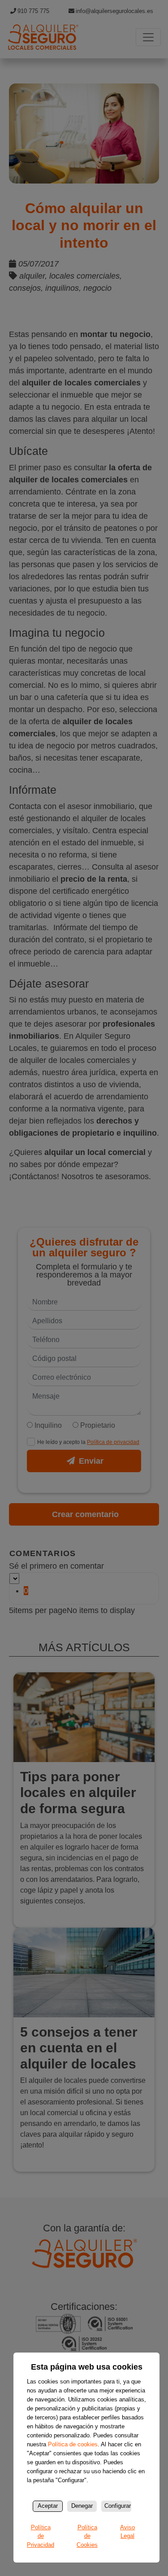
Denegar (82, 2506)
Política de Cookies (87, 2536)
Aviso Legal (127, 2532)
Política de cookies (73, 2444)
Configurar (118, 2506)
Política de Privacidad (41, 2536)
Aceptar (48, 2506)
